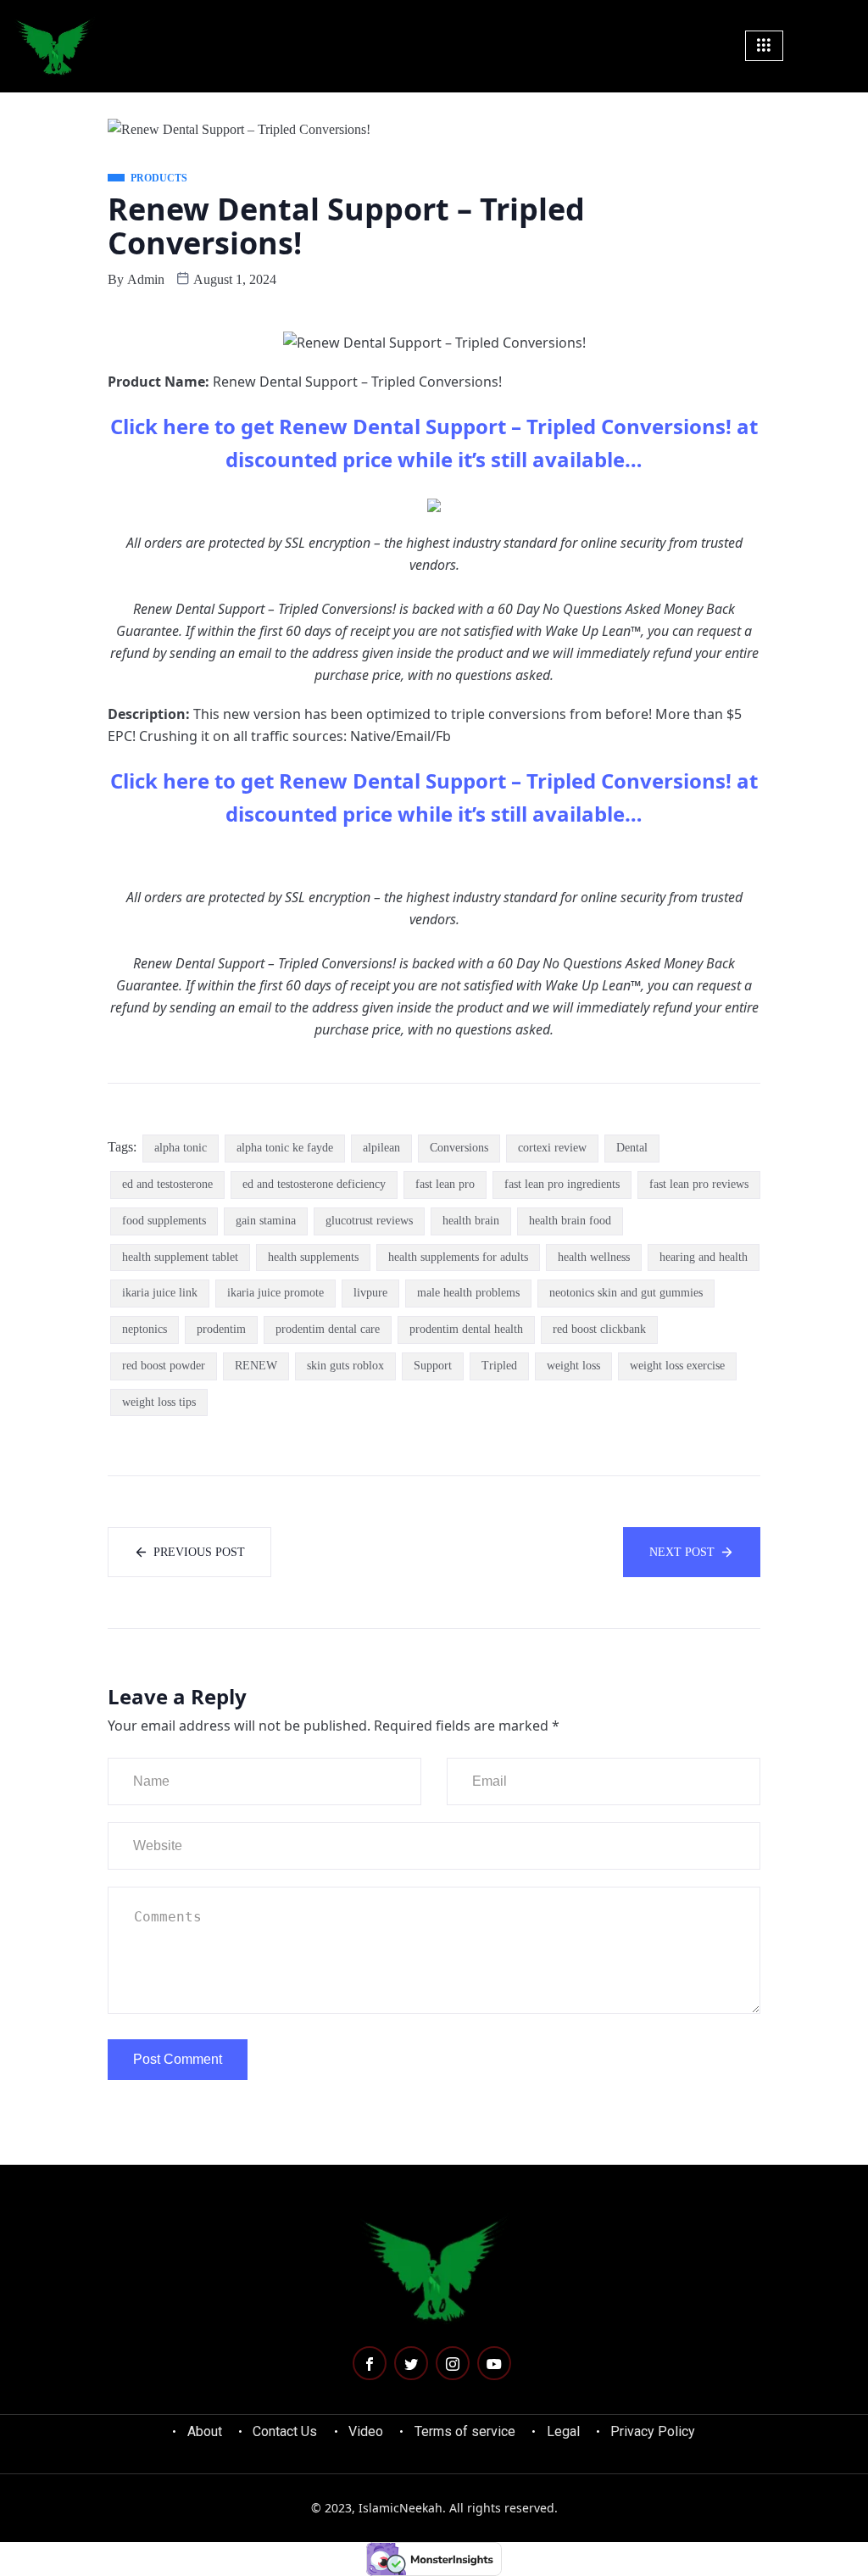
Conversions (459, 1148)
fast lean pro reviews (699, 1184)
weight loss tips (159, 1402)
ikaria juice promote (275, 1293)
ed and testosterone (167, 1184)
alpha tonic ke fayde (285, 1148)
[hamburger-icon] (764, 46)
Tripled (499, 1366)
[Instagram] (453, 2363)
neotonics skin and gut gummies (626, 1293)
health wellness (594, 1257)
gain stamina (266, 1221)
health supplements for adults (458, 1257)
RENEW (256, 1366)
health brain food (570, 1221)
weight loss (573, 1366)
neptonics (145, 1329)
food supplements (164, 1221)
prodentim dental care (328, 1329)
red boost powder (164, 1366)
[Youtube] (494, 2363)
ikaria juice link (160, 1293)
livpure (370, 1293)
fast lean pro (445, 1184)
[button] (844, 45)
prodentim (221, 1329)
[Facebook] (370, 2363)
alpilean (381, 1148)
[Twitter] (411, 2363)
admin (146, 279)
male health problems (468, 1293)
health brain (471, 1221)
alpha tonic (181, 1148)
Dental (632, 1148)
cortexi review (552, 1148)
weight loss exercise (677, 1366)
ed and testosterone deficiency (314, 1184)
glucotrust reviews (369, 1221)
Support (433, 1366)
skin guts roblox (345, 1366)
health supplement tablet (180, 1257)
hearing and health (704, 1257)
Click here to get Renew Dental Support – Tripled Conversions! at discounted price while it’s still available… (434, 443)
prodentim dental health (466, 1329)
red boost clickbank (599, 1329)
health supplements (313, 1257)
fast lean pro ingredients (562, 1184)
